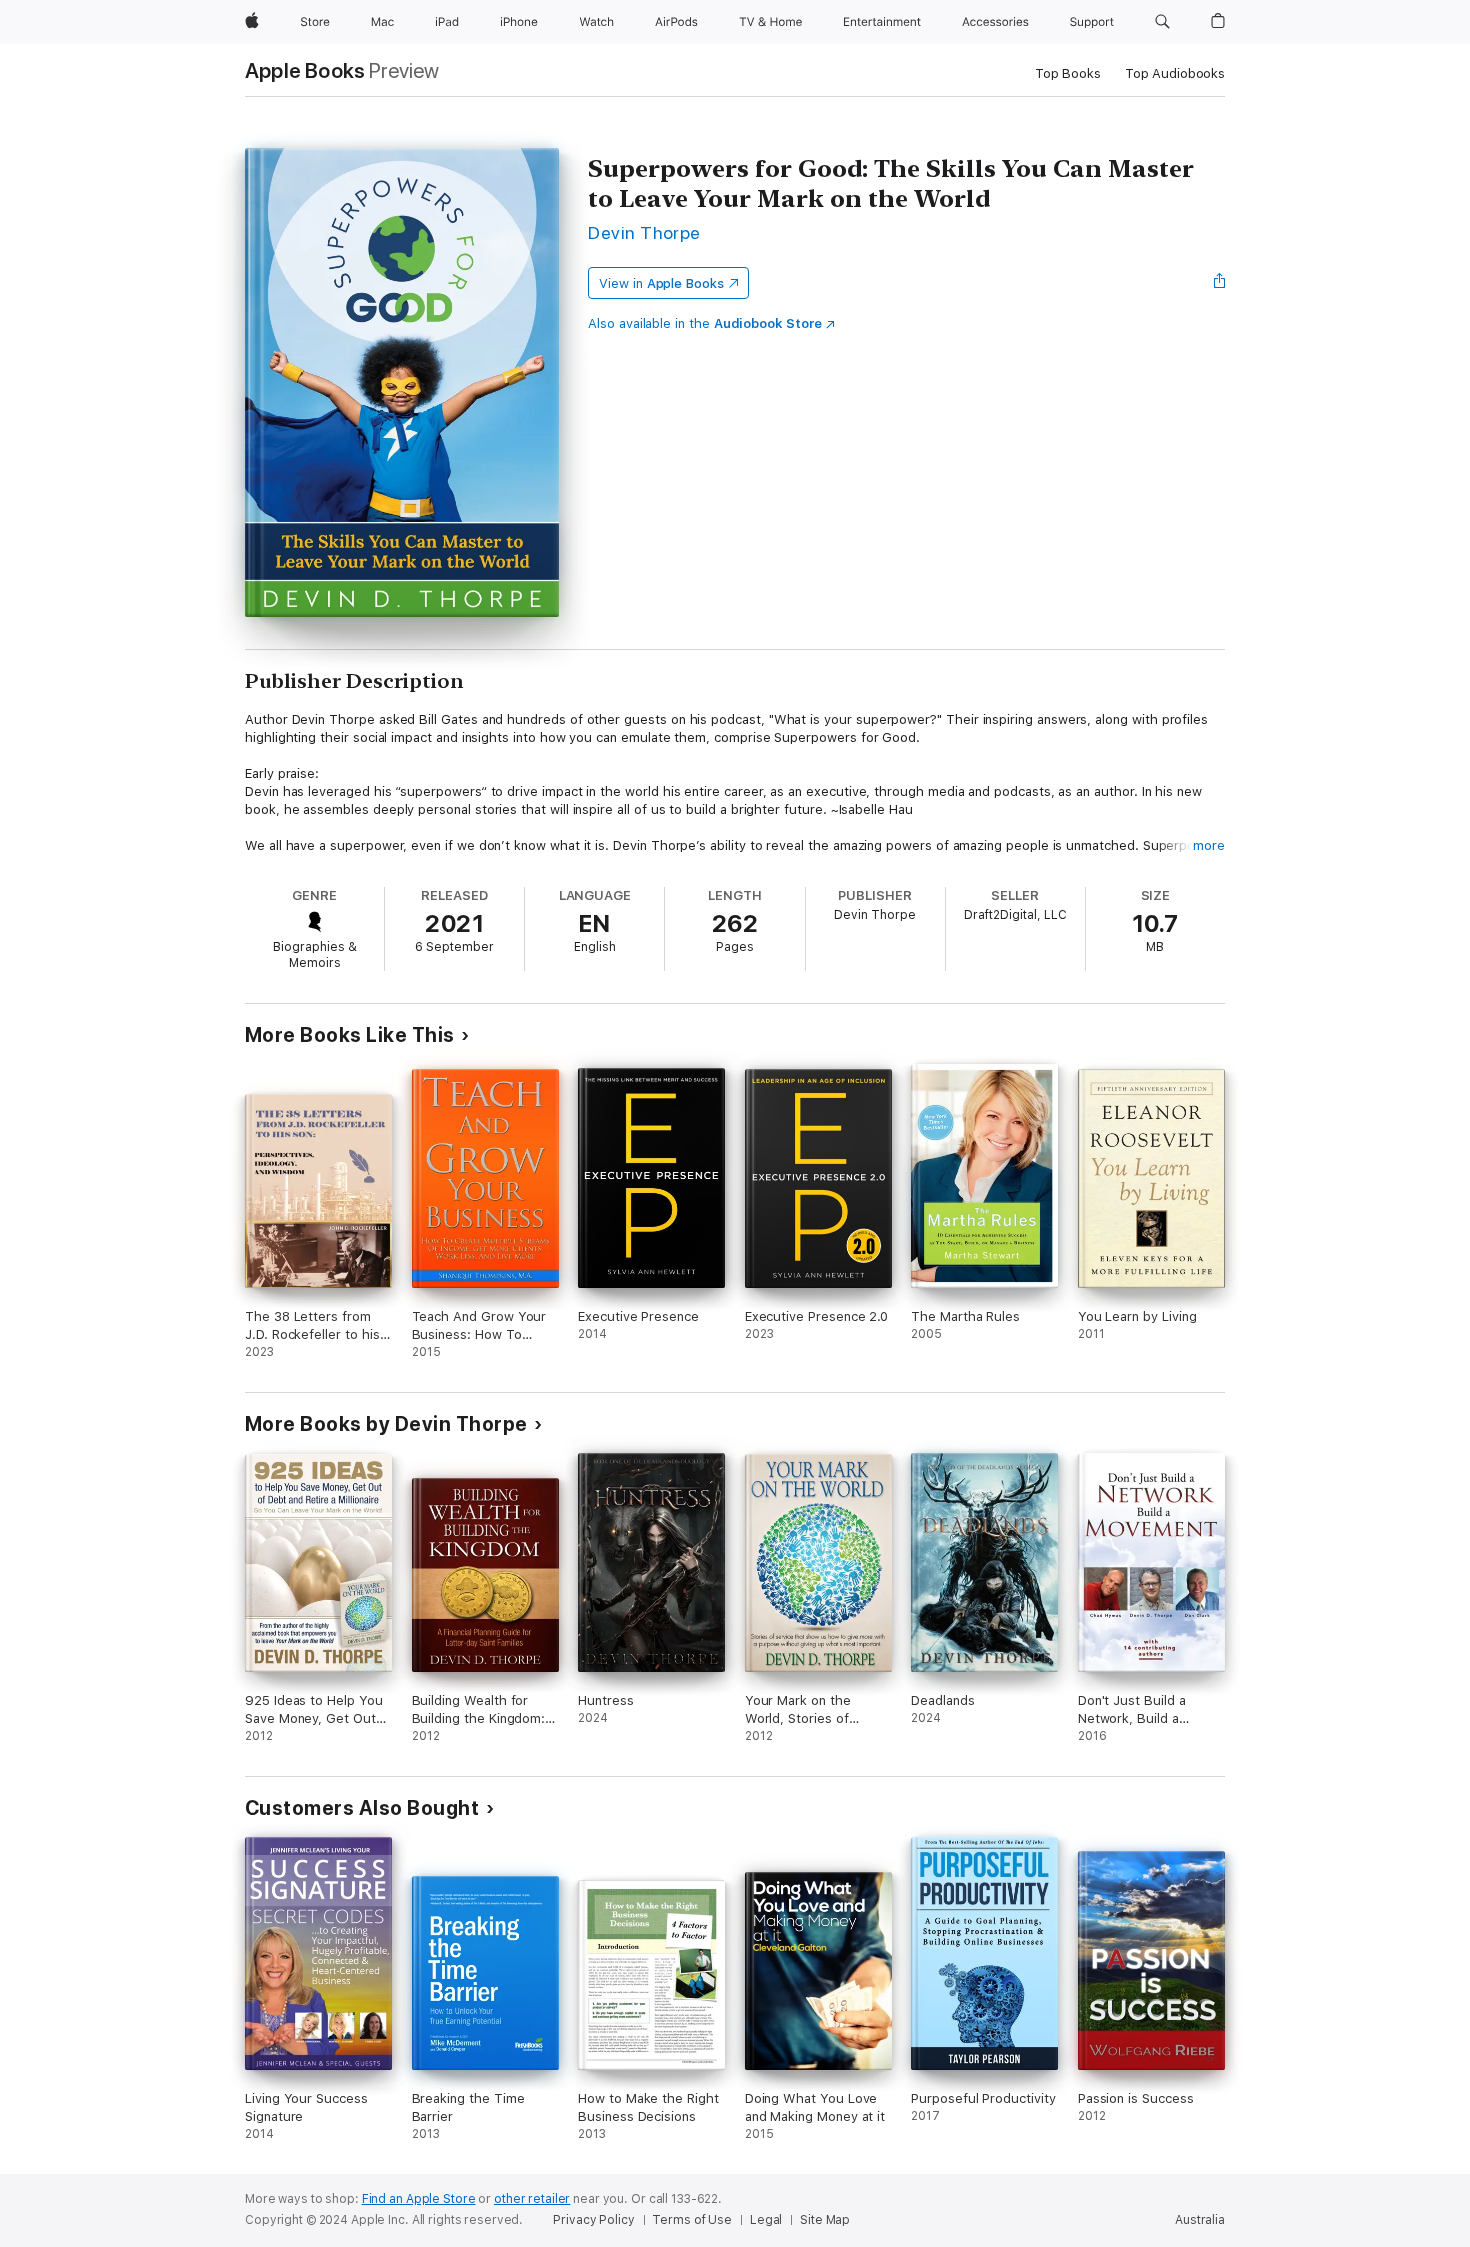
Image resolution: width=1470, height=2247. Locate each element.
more (1209, 845)
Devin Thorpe (644, 232)
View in (661, 283)
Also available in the (705, 323)
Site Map (825, 2220)
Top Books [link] (1068, 73)
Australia (1200, 2220)
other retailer (532, 2199)
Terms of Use (692, 2220)
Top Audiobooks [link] (1175, 73)
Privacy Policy (593, 2220)
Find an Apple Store (419, 2199)
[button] (1162, 22)
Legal (766, 2220)
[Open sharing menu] (1220, 283)
